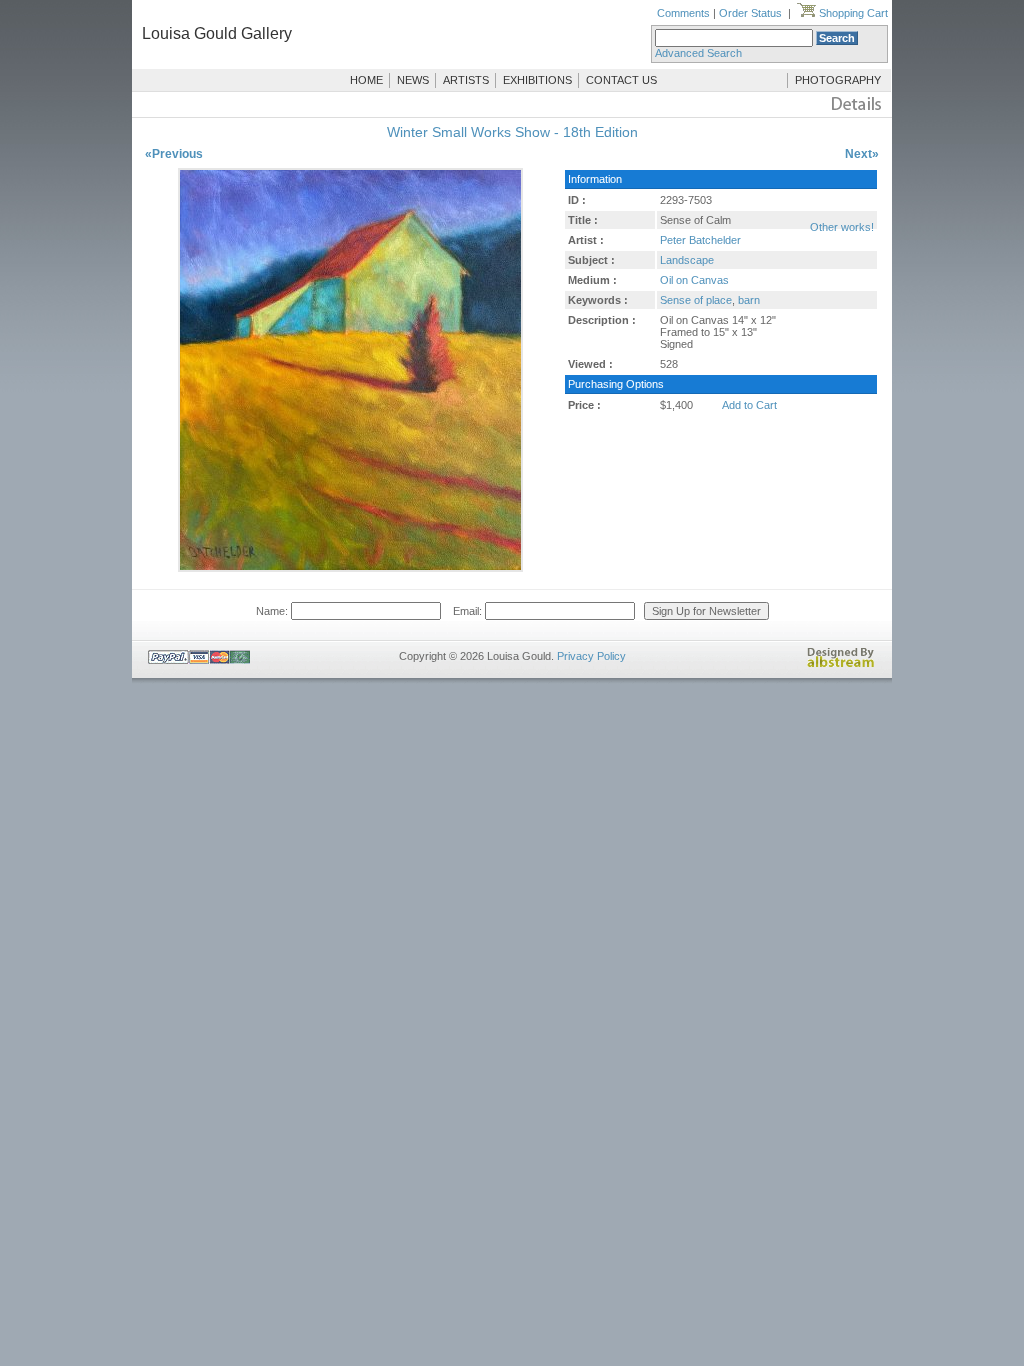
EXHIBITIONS (537, 80)
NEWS (413, 80)
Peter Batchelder (700, 240)
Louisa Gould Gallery (217, 33)
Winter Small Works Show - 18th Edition (512, 132)
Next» (862, 154)
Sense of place (696, 300)
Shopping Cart (852, 13)
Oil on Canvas (694, 280)
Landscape (687, 260)
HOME (366, 80)
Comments (683, 13)
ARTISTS (466, 80)
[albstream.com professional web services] (841, 664)
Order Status (750, 13)
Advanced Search (698, 53)
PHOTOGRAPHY (838, 80)
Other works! (842, 227)
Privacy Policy (591, 656)
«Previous (174, 154)
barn (749, 300)
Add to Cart (749, 405)
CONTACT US (621, 80)
